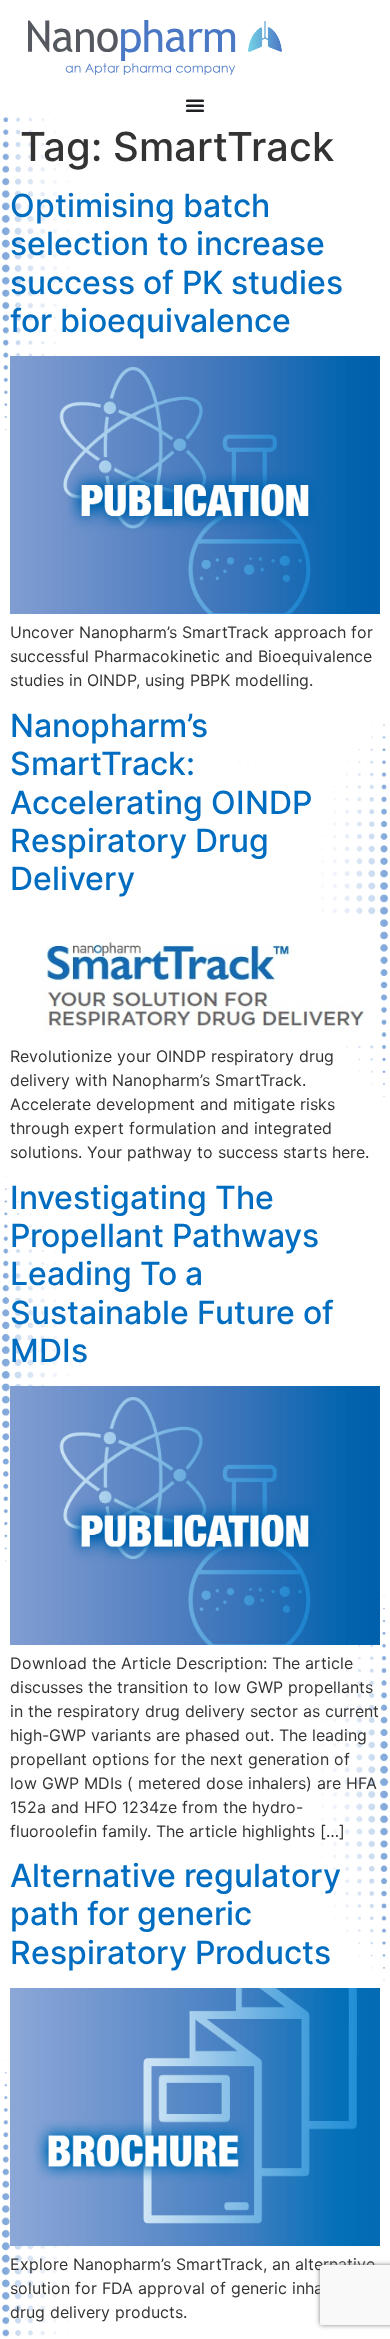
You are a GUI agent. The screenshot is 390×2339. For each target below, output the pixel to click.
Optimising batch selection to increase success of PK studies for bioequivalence (176, 263)
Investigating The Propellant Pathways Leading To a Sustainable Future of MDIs (172, 1274)
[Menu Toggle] (195, 105)
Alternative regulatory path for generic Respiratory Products (175, 1914)
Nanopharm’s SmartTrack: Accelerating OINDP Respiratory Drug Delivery (161, 802)
